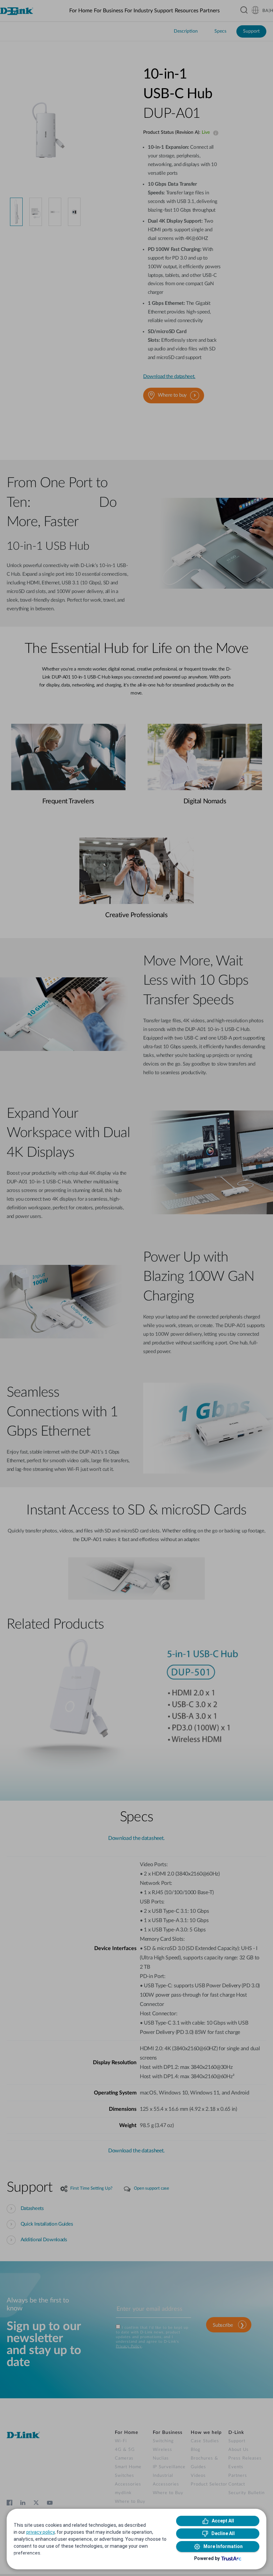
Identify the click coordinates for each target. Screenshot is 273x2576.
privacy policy (40, 2532)
